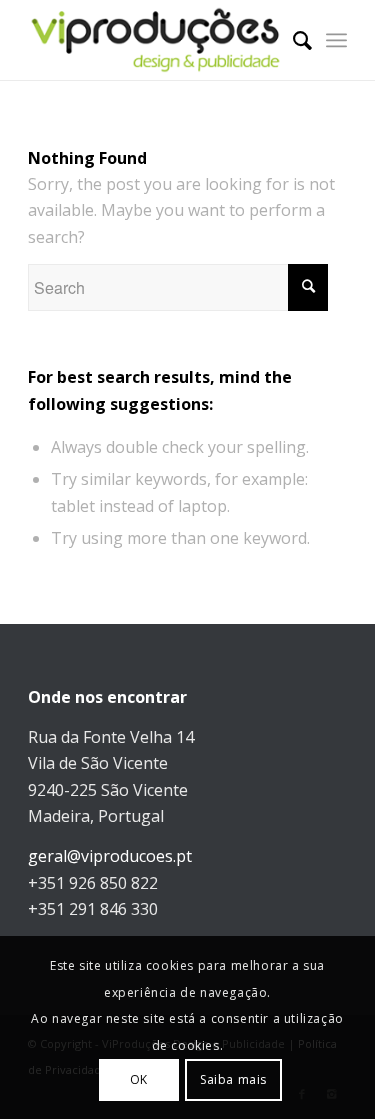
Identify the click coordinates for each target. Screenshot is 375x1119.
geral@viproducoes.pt (110, 856)
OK (139, 1079)
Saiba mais (233, 1079)
